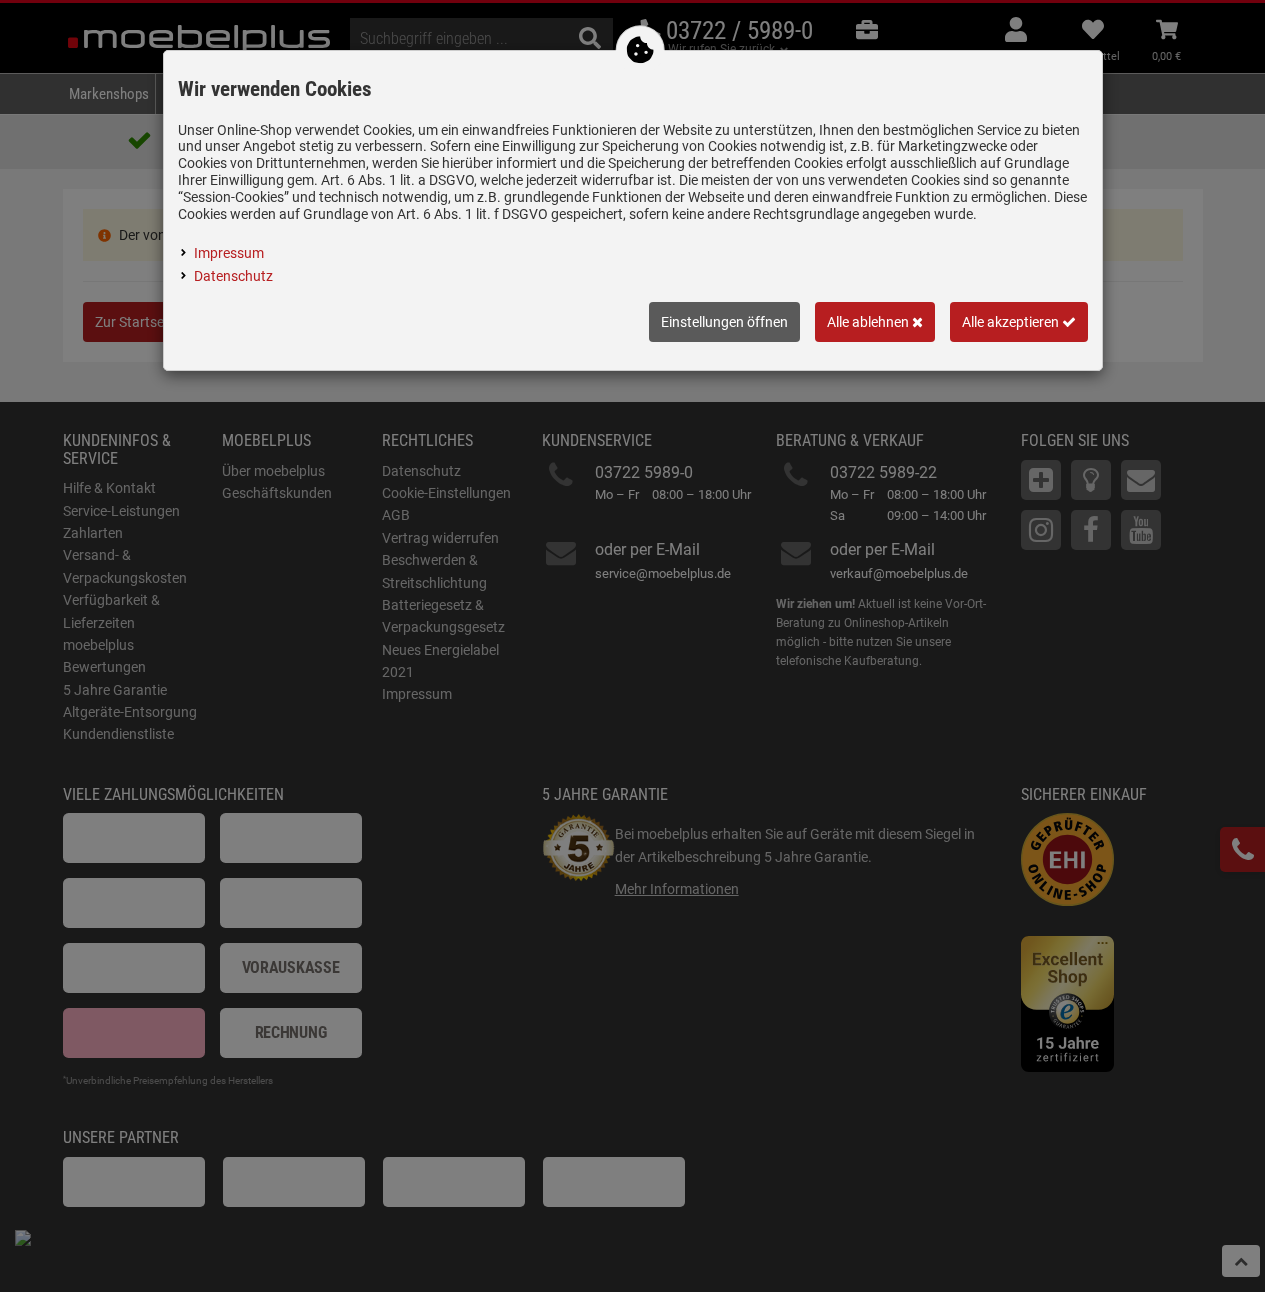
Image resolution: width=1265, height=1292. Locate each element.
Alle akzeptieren (1012, 322)
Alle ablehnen (869, 322)
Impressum (229, 253)
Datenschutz (233, 276)
